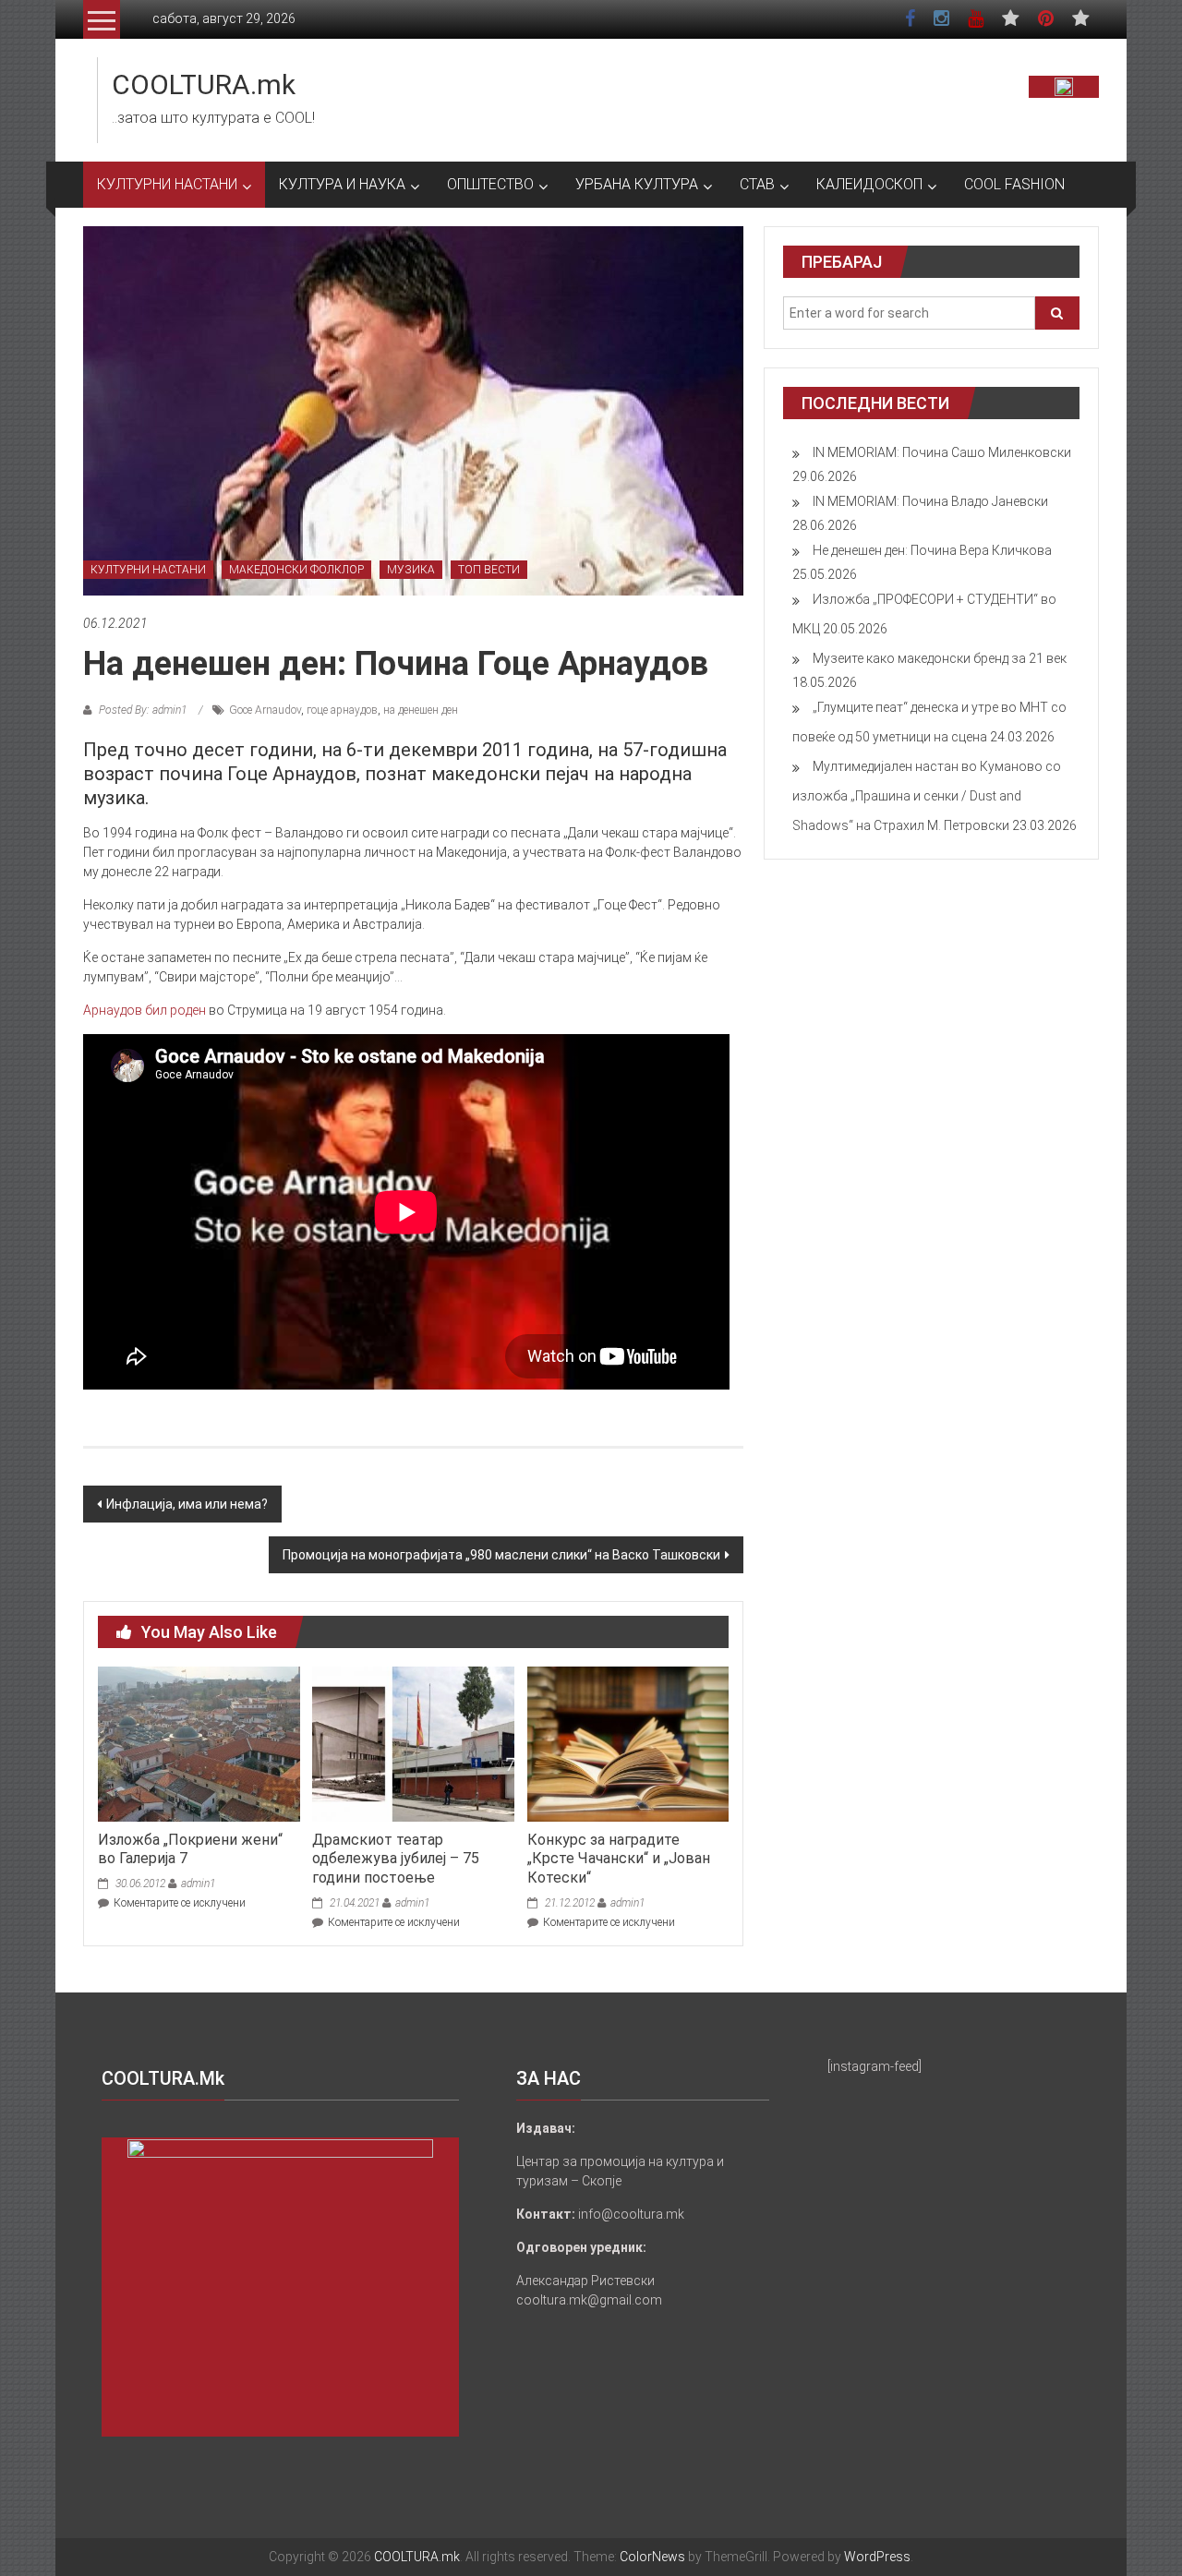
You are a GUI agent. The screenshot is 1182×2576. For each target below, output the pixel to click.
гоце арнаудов (342, 710)
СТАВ (757, 184)
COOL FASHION (1014, 184)
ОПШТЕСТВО (490, 184)
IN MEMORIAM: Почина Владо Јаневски (930, 501)
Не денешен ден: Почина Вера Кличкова (932, 550)
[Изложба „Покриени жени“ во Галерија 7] (199, 1743)
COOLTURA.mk (204, 84)
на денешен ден (421, 710)
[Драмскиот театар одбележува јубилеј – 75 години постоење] (413, 1743)
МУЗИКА (411, 570)
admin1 (198, 1884)
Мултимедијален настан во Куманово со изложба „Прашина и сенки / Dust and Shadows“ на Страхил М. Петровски (927, 796)
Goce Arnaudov (265, 710)
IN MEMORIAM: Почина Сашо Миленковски (942, 452)
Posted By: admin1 (143, 710)
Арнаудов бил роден (145, 1010)
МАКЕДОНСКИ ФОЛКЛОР (296, 570)
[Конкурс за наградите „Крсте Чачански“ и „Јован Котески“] (628, 1743)
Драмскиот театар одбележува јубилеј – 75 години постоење (396, 1859)
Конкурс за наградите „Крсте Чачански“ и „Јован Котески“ (619, 1859)
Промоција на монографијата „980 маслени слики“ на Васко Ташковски (501, 1555)
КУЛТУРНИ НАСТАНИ (167, 184)
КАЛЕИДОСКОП (869, 184)
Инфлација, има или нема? (187, 1504)
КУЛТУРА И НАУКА (342, 184)
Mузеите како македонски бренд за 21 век (940, 658)
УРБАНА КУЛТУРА (637, 184)
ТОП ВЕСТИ (489, 570)
